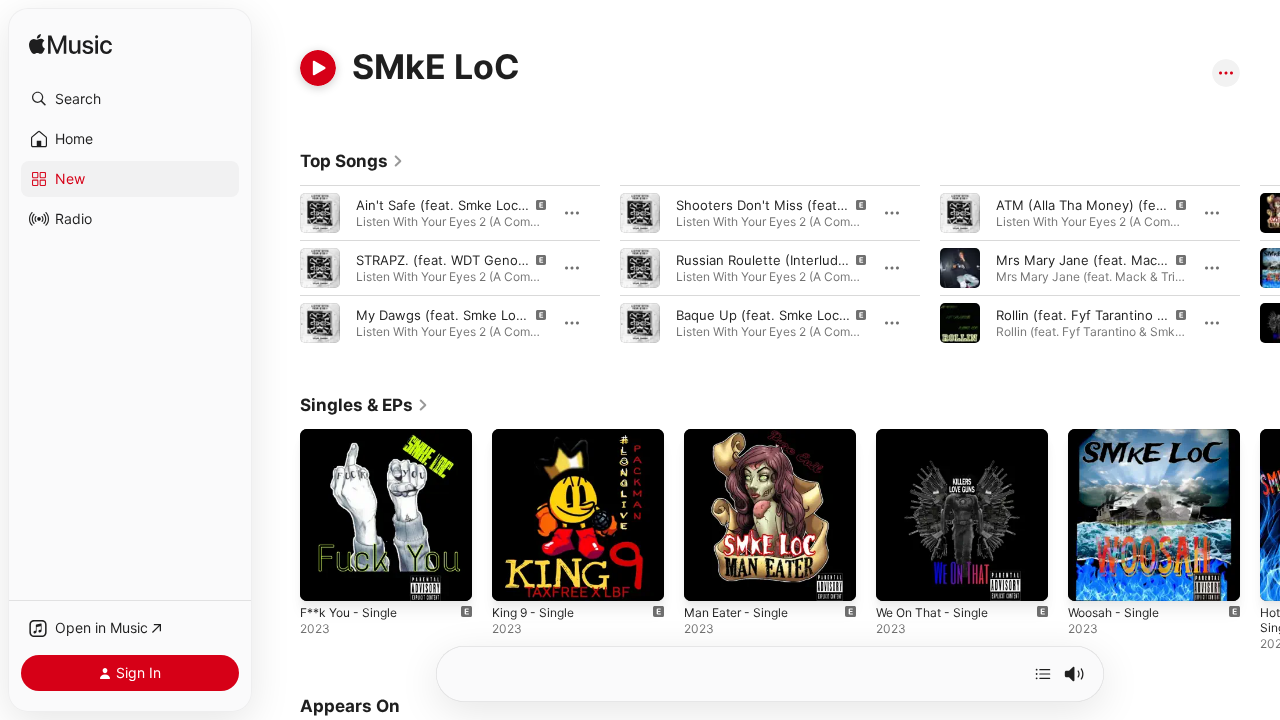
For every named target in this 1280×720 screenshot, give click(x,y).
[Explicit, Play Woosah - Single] (1093, 576)
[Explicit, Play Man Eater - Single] (709, 576)
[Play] (318, 68)
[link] (352, 161)
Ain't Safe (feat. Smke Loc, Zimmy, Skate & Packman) (520, 205)
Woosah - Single (1118, 437)
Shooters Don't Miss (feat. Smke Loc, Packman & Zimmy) (852, 205)
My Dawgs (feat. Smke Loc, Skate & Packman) (499, 315)
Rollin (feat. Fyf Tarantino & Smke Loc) (1115, 315)
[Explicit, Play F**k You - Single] (325, 576)
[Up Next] (1043, 674)
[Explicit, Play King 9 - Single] (517, 576)
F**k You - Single (354, 437)
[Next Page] (1260, 268)
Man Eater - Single (742, 437)
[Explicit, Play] (320, 213)
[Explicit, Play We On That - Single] (901, 576)
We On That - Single (938, 437)
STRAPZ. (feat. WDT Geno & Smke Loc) (477, 260)
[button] (130, 99)
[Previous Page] (280, 268)
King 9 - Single (537, 437)
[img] (70, 45)
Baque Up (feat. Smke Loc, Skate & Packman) (817, 315)
